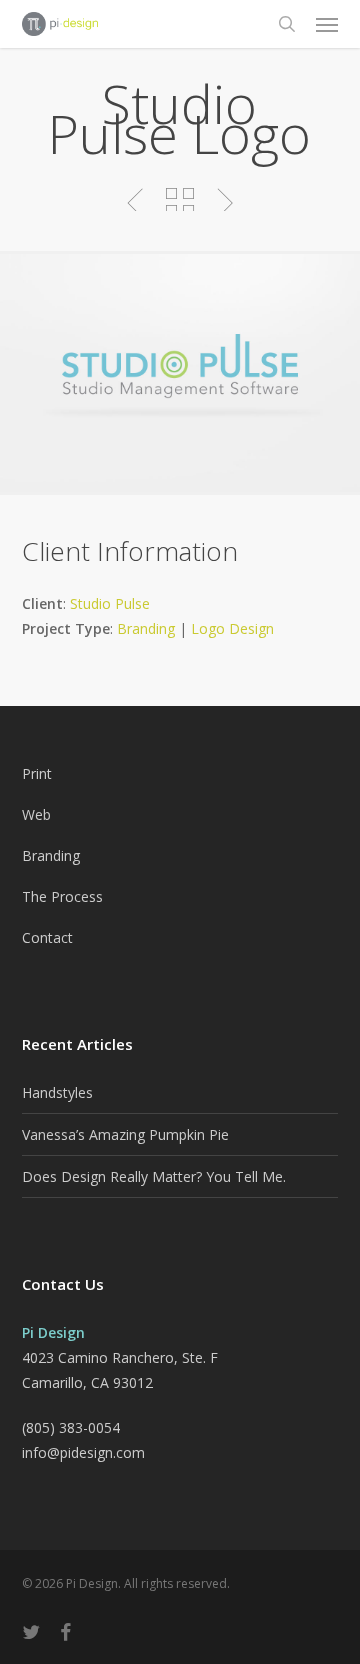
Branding (146, 628)
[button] (327, 24)
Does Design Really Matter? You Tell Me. (154, 1176)
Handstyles (57, 1092)
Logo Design (232, 628)
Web (36, 814)
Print (37, 773)
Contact (47, 937)
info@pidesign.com (83, 1452)
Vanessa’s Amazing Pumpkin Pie (125, 1134)
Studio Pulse (110, 603)
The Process (62, 896)
